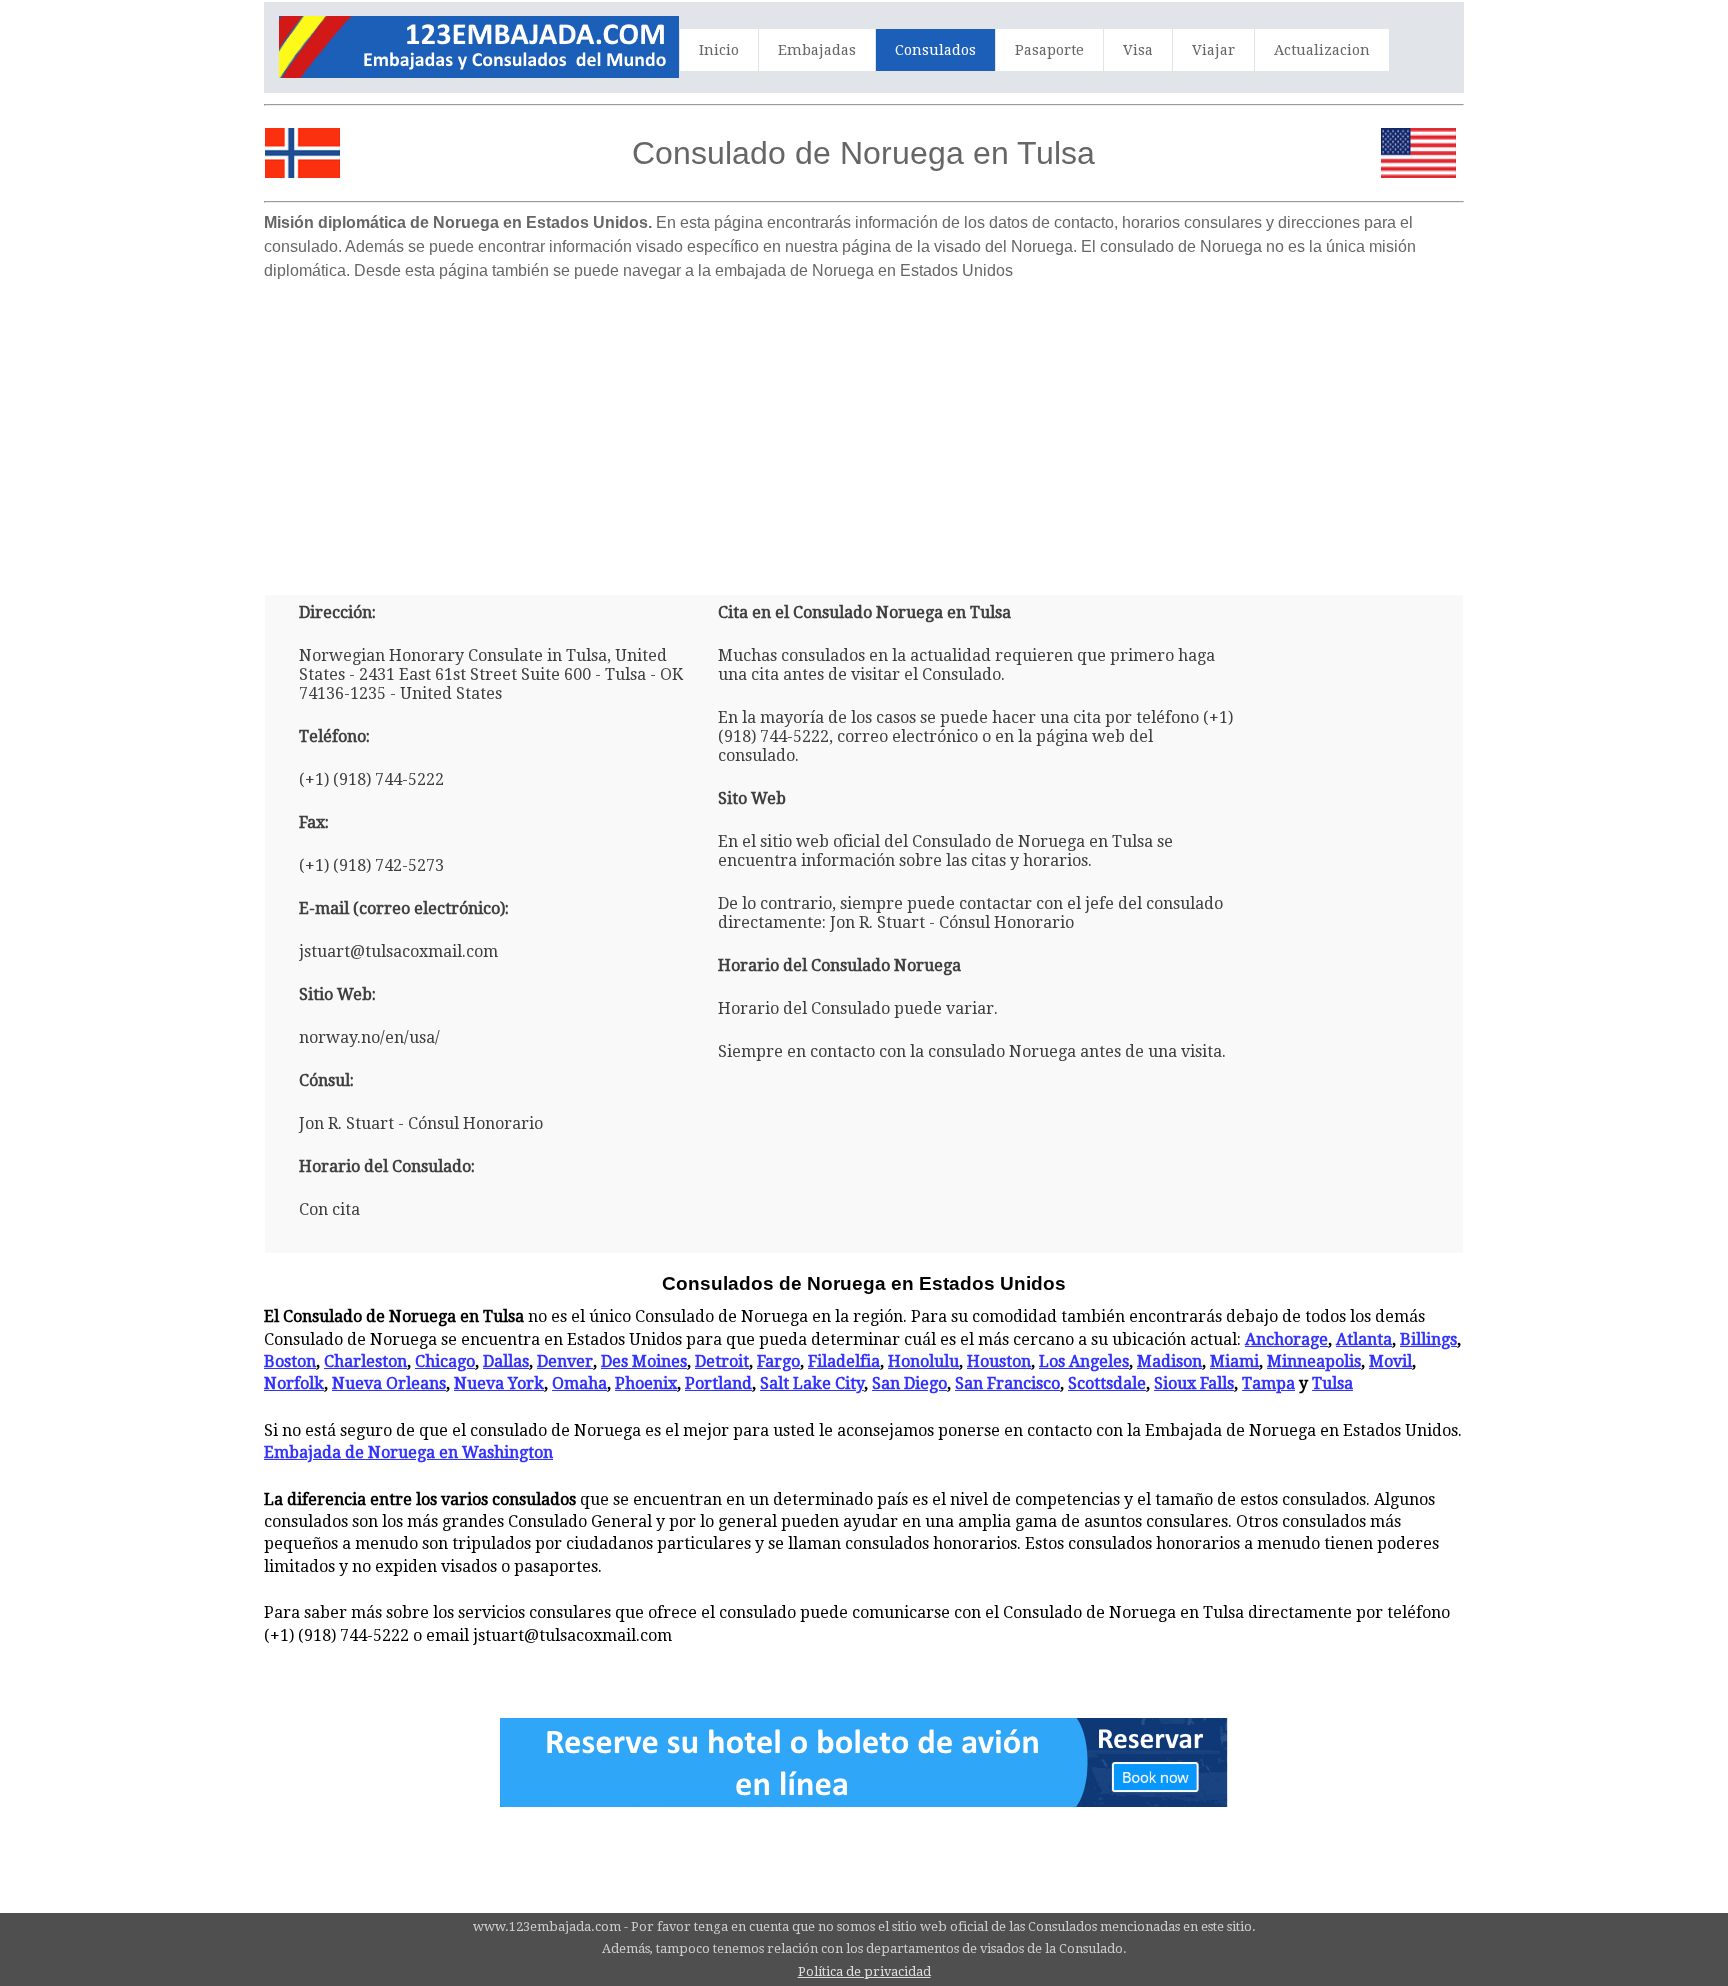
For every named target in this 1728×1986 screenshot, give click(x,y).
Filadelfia (844, 1361)
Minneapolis (1314, 1361)
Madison (1169, 1361)
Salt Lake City (812, 1383)
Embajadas (817, 50)
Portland (718, 1383)
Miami (1234, 1361)
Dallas (506, 1361)
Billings (1428, 1339)
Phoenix (646, 1383)
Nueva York (499, 1383)
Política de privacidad (864, 1971)
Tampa (1268, 1383)
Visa (1138, 50)
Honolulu (923, 1361)
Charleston (365, 1361)
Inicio (719, 50)
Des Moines (644, 1361)
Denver (565, 1361)
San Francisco (1007, 1383)
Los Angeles (1084, 1361)
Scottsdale (1107, 1383)
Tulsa (1332, 1383)
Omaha (579, 1383)
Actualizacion (1322, 50)
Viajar (1213, 50)
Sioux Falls (1194, 1383)
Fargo (778, 1361)
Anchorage (1286, 1339)
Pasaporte (1049, 50)
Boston (290, 1361)
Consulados (935, 50)
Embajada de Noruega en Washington (408, 1452)
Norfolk (294, 1383)
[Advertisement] (864, 430)
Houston (999, 1361)
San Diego (909, 1383)
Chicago (445, 1361)
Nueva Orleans (389, 1383)
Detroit (722, 1361)
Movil (1390, 1361)
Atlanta (1364, 1339)
